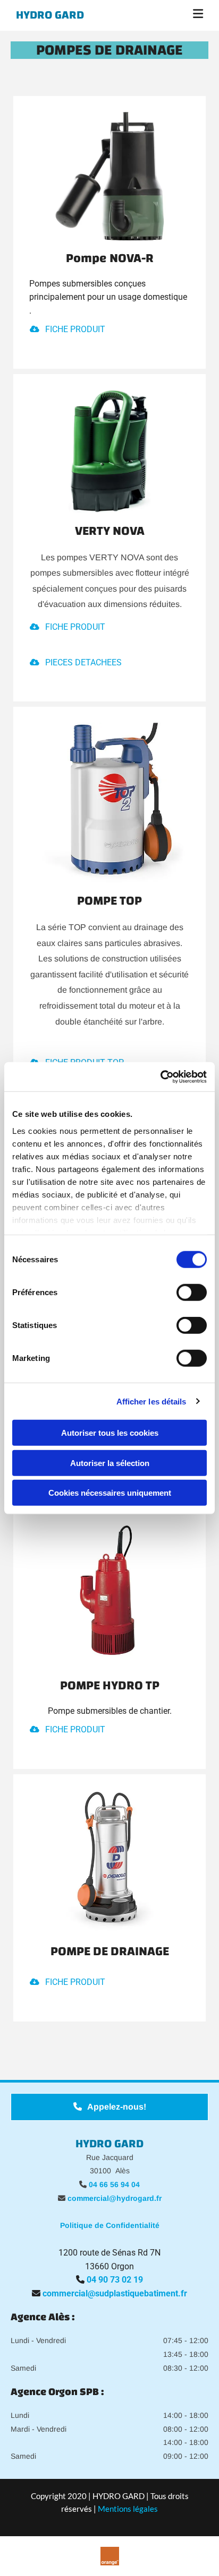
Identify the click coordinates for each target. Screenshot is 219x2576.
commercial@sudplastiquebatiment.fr (115, 2293)
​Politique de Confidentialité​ (110, 2225)
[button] (176, 15)
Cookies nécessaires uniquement (110, 1493)
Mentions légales (128, 2509)
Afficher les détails (151, 1401)
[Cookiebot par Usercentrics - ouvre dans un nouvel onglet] (160, 1077)
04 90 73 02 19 (115, 2280)
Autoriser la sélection (110, 1463)
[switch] (192, 1293)
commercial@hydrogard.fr (115, 2198)
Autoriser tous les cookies (110, 1433)
